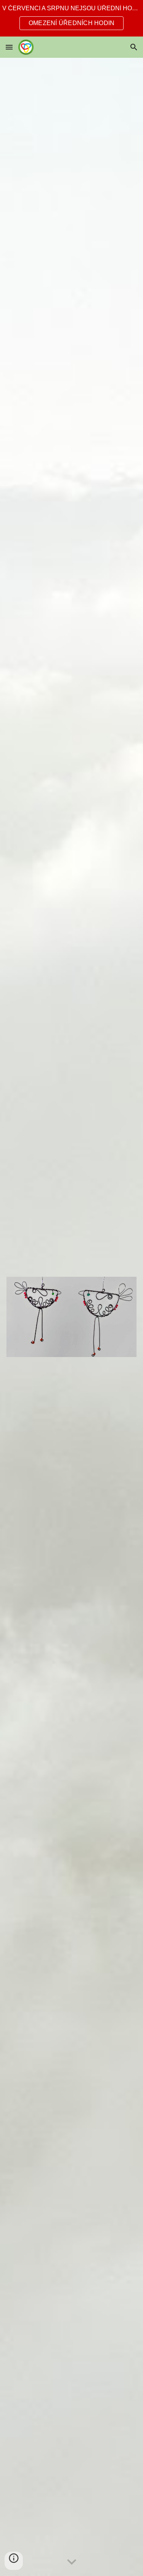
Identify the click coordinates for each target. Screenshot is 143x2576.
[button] (9, 47)
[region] (71, 18)
